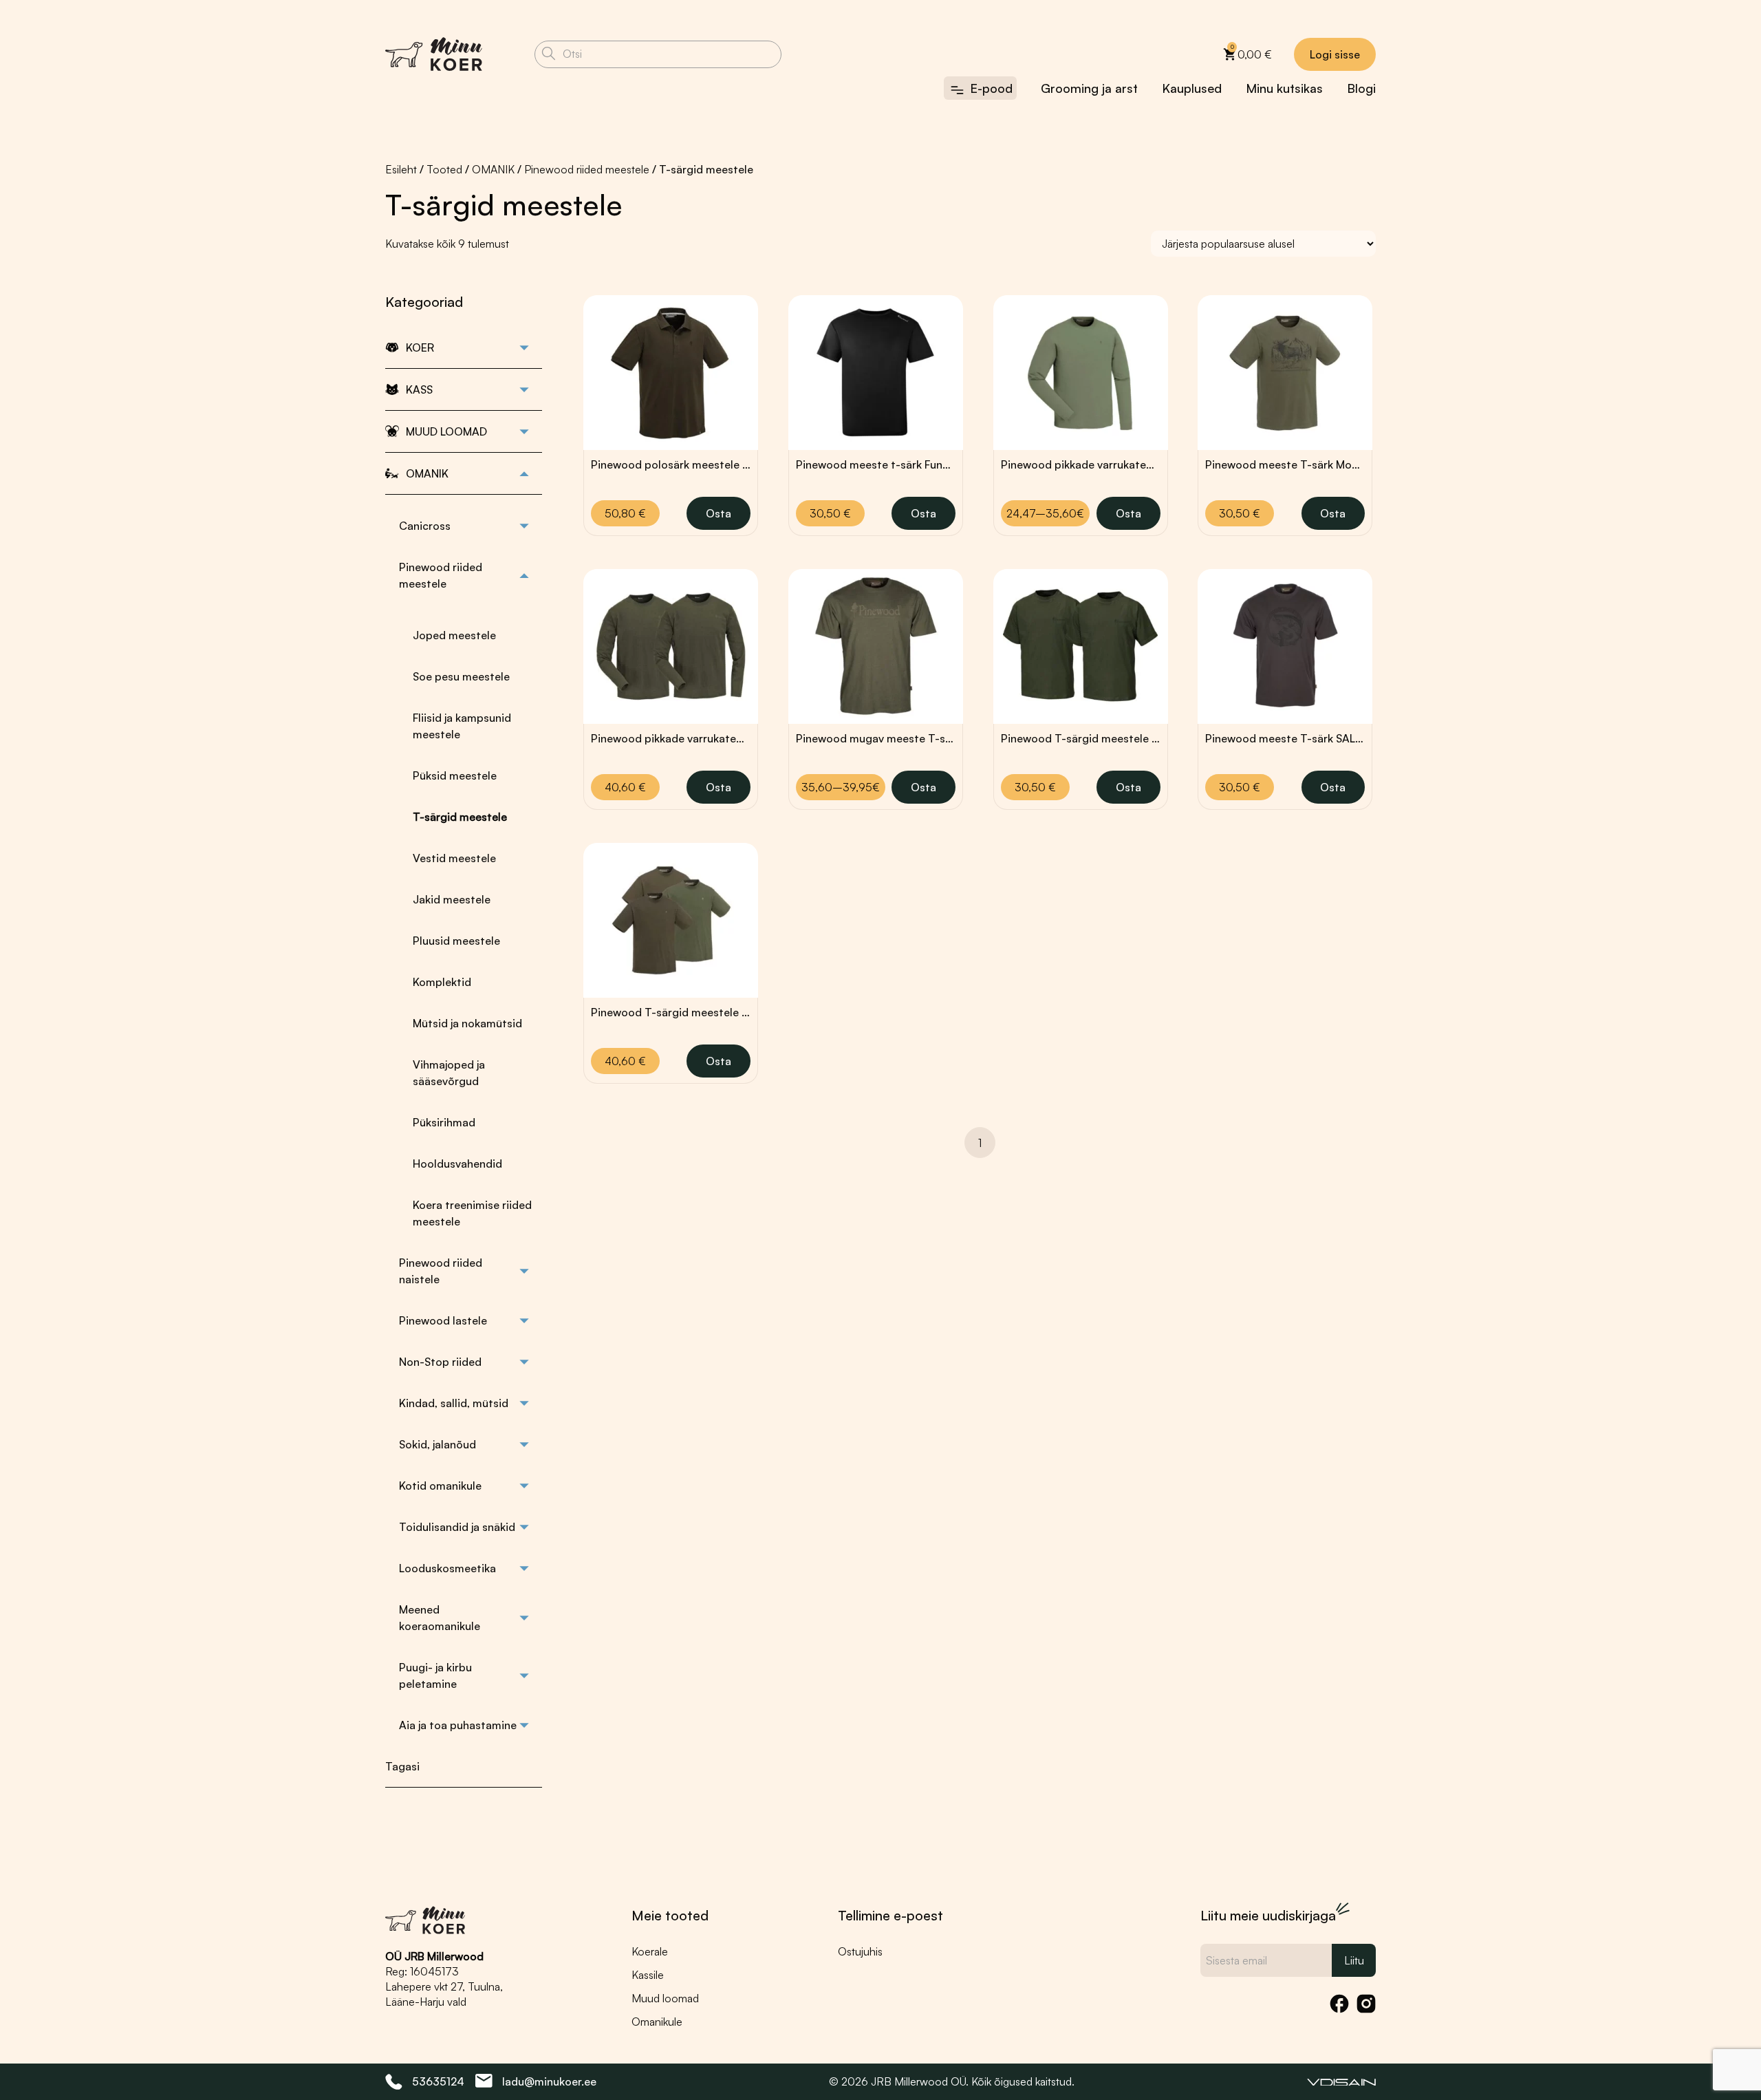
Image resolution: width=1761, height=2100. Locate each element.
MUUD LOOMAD (446, 431)
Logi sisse (1335, 54)
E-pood (991, 88)
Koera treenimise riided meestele (472, 1213)
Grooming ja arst (1089, 88)
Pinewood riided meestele (587, 169)
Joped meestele (454, 635)
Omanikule (657, 2022)
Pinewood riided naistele (441, 1271)
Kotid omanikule (440, 1486)
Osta (719, 513)
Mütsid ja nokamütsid (467, 1023)
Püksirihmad (444, 1122)
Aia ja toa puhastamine (458, 1725)
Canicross (425, 526)
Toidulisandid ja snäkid (457, 1527)
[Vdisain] (1341, 2081)
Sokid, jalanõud (437, 1444)
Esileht (401, 169)
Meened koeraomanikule (440, 1618)
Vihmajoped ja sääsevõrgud (449, 1073)
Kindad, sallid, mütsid (454, 1403)
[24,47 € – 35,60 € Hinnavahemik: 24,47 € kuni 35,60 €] (1081, 373)
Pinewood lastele (443, 1320)
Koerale (650, 1951)
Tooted (444, 169)
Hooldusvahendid (457, 1164)
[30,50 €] (876, 373)
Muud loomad (665, 1998)
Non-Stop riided (440, 1362)
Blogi (1361, 88)
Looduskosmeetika (447, 1568)
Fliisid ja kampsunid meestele (462, 726)
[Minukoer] (434, 54)
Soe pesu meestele (461, 676)
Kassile (648, 1975)
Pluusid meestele (456, 941)
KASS (419, 389)
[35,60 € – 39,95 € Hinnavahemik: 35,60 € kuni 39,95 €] (876, 646)
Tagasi (402, 1766)
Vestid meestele (454, 858)
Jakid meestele (452, 899)
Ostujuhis (860, 1951)
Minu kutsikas (1284, 88)
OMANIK (493, 169)
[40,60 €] (671, 646)
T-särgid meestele (460, 817)
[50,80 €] (671, 373)
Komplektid (442, 982)
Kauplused (1192, 88)
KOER (420, 347)
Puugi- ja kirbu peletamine (435, 1675)
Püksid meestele (455, 775)
